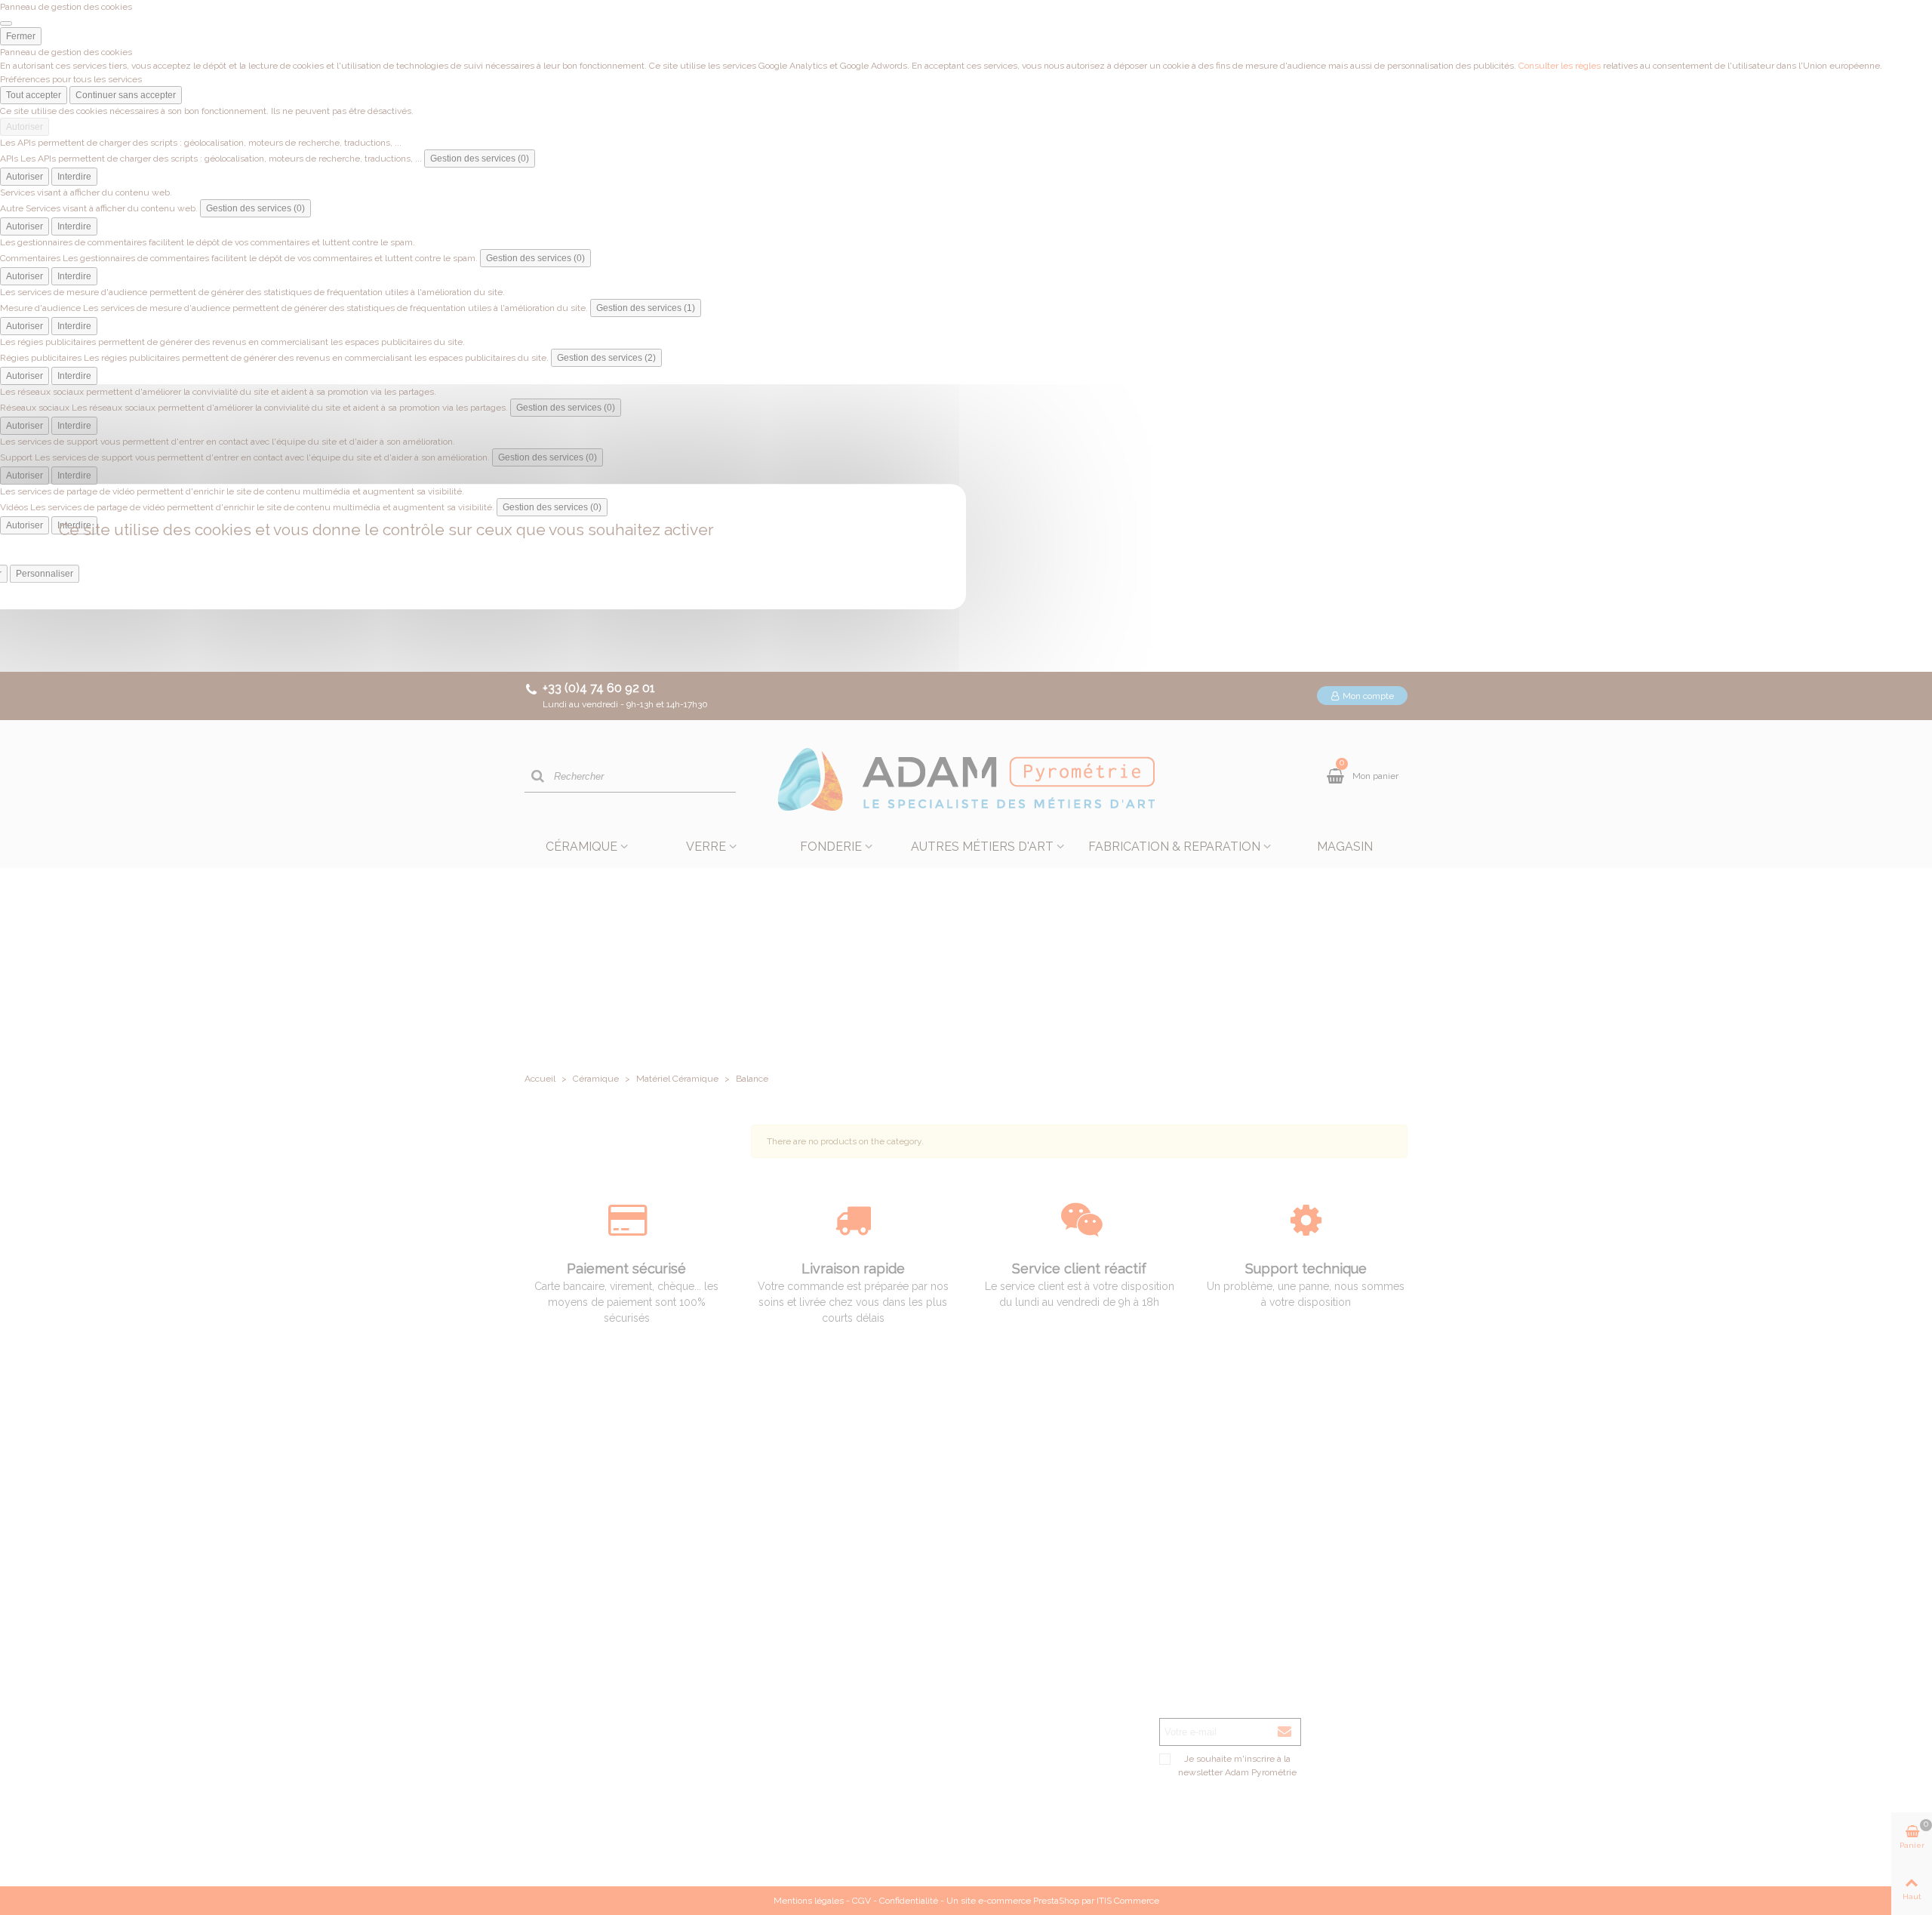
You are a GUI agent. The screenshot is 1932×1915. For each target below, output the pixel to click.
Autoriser (25, 127)
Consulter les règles (1560, 66)
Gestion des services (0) (480, 159)
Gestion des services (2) (606, 358)
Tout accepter (34, 95)
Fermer (21, 36)
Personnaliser (45, 574)
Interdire (74, 177)
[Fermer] (6, 23)
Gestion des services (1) (646, 308)
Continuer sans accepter (126, 95)
